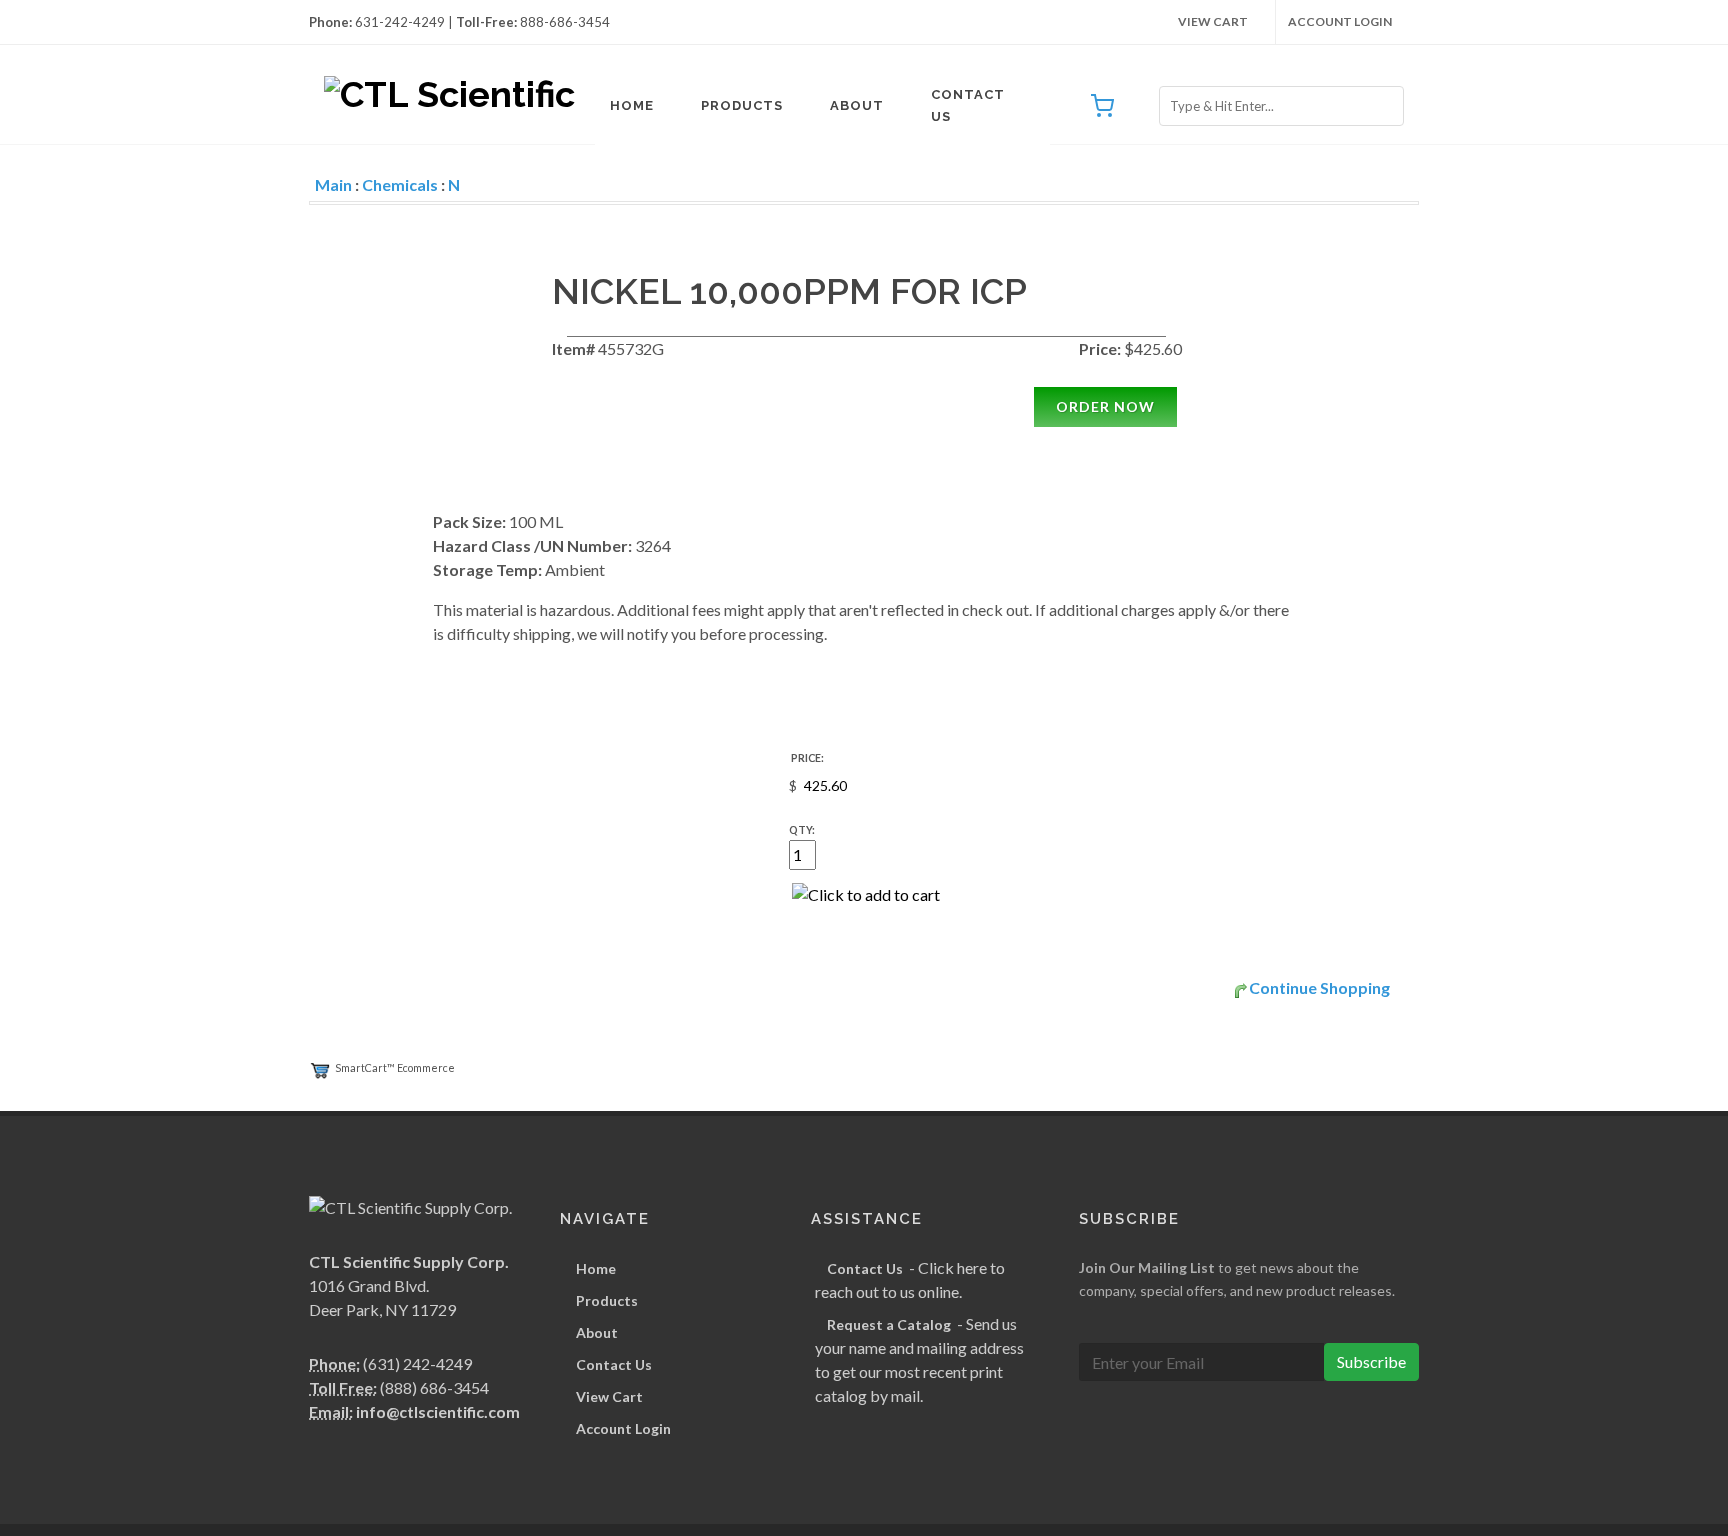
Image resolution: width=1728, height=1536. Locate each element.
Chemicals (400, 184)
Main (333, 184)
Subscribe (1371, 1361)
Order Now (1105, 406)
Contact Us (968, 105)
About (857, 105)
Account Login (1340, 21)
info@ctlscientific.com (438, 1411)
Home (632, 105)
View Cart (1213, 21)
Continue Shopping (1319, 987)
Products (742, 105)
